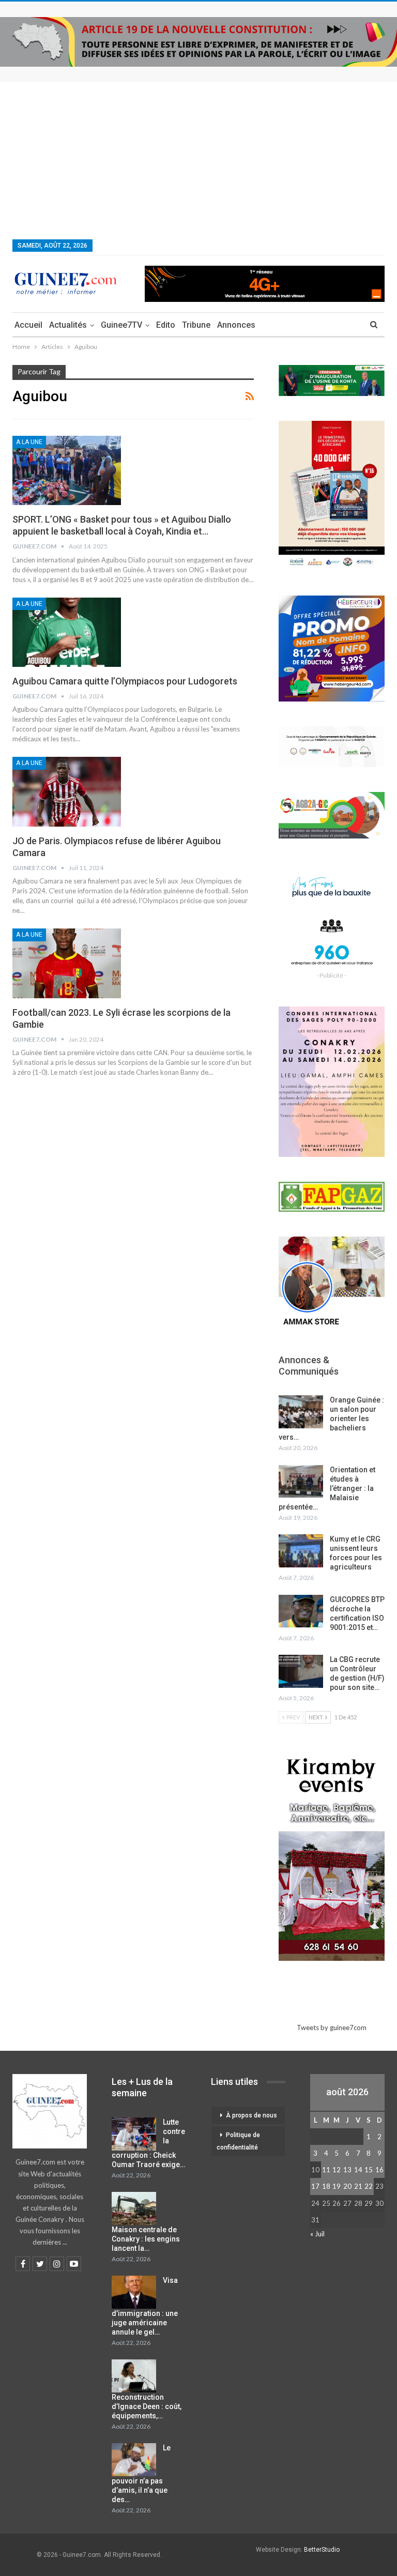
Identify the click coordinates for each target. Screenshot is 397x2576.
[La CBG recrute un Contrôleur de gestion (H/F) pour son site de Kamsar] (301, 1671)
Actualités (68, 325)
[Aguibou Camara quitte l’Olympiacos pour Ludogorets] (67, 632)
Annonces (236, 325)
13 (347, 2170)
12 (337, 2170)
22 (369, 2186)
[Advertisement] (198, 160)
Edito (166, 325)
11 (326, 2170)
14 (358, 2170)
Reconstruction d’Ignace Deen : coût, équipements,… (147, 2406)
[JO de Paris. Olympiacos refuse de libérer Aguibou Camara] (67, 791)
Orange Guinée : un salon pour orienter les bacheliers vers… (331, 1419)
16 (379, 2170)
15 (369, 2170)
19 (337, 2186)
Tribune (196, 325)
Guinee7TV (121, 325)
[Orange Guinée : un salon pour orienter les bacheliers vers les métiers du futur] (301, 1412)
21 (358, 2186)
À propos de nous (251, 2115)
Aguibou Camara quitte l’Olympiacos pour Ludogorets (125, 681)
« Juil (317, 2234)
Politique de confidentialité (238, 2141)
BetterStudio (322, 2550)
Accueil (28, 325)
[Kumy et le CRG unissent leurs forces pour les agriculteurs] (301, 1551)
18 (326, 2186)
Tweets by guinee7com (332, 2028)
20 (347, 2186)
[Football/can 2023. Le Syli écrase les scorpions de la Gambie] (67, 963)
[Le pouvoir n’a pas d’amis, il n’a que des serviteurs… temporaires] (134, 2460)
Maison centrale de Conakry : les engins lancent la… (146, 2239)
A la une (29, 442)
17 (315, 2186)
